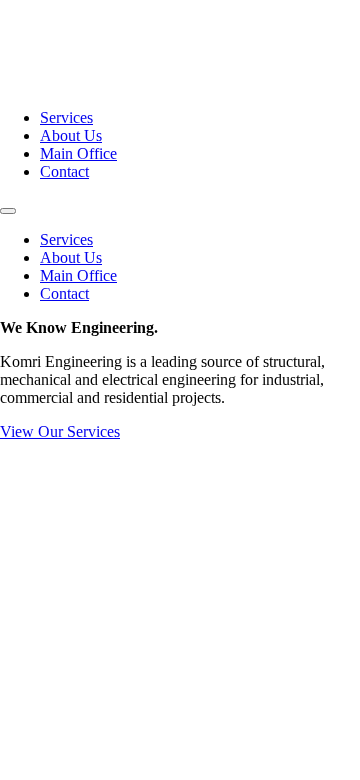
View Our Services (60, 431)
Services (66, 117)
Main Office (78, 153)
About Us (71, 135)
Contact (64, 171)
